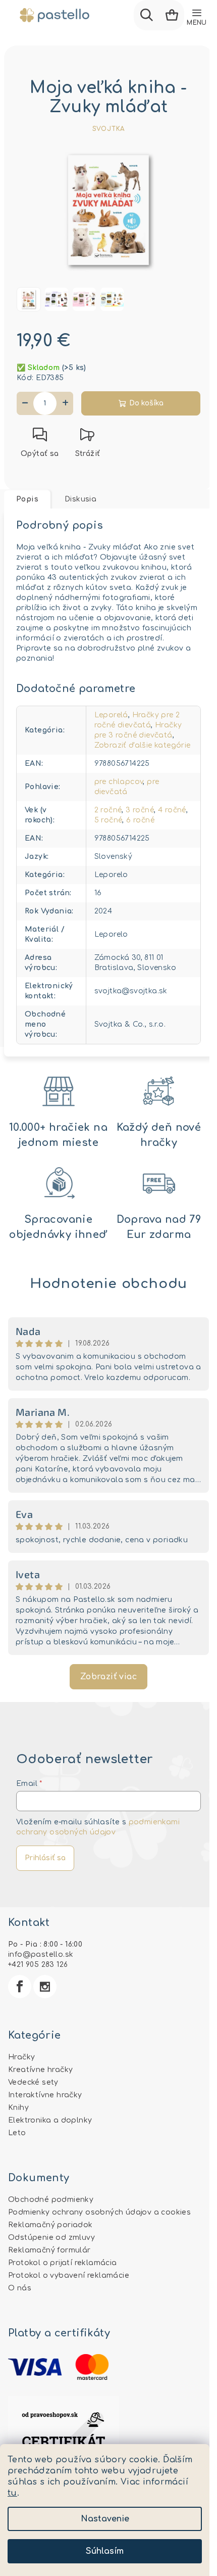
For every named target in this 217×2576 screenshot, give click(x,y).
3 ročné (140, 810)
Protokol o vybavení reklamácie (69, 2275)
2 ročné (108, 810)
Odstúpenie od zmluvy (51, 2238)
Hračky (21, 2057)
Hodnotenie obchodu (108, 1284)
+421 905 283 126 (38, 1965)
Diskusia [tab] (80, 499)
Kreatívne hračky (40, 2070)
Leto (17, 2133)
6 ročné (140, 820)
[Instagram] (45, 1987)
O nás (20, 2288)
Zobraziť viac (108, 1677)
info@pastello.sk (41, 1954)
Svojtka (109, 129)
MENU (197, 23)
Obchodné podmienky (51, 2200)
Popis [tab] (27, 499)
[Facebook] (20, 1987)
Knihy (18, 2108)
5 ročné (108, 820)
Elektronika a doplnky (50, 2120)
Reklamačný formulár (49, 2250)
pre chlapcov (119, 782)
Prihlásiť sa (45, 1858)
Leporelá (111, 715)
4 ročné (172, 810)
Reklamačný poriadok (50, 2225)
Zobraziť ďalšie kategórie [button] (143, 745)
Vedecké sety (33, 2082)
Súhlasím (105, 2551)
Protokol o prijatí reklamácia (63, 2263)
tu (12, 2493)
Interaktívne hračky (45, 2095)
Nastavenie (105, 2519)
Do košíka (146, 403)
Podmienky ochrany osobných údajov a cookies (99, 2212)
